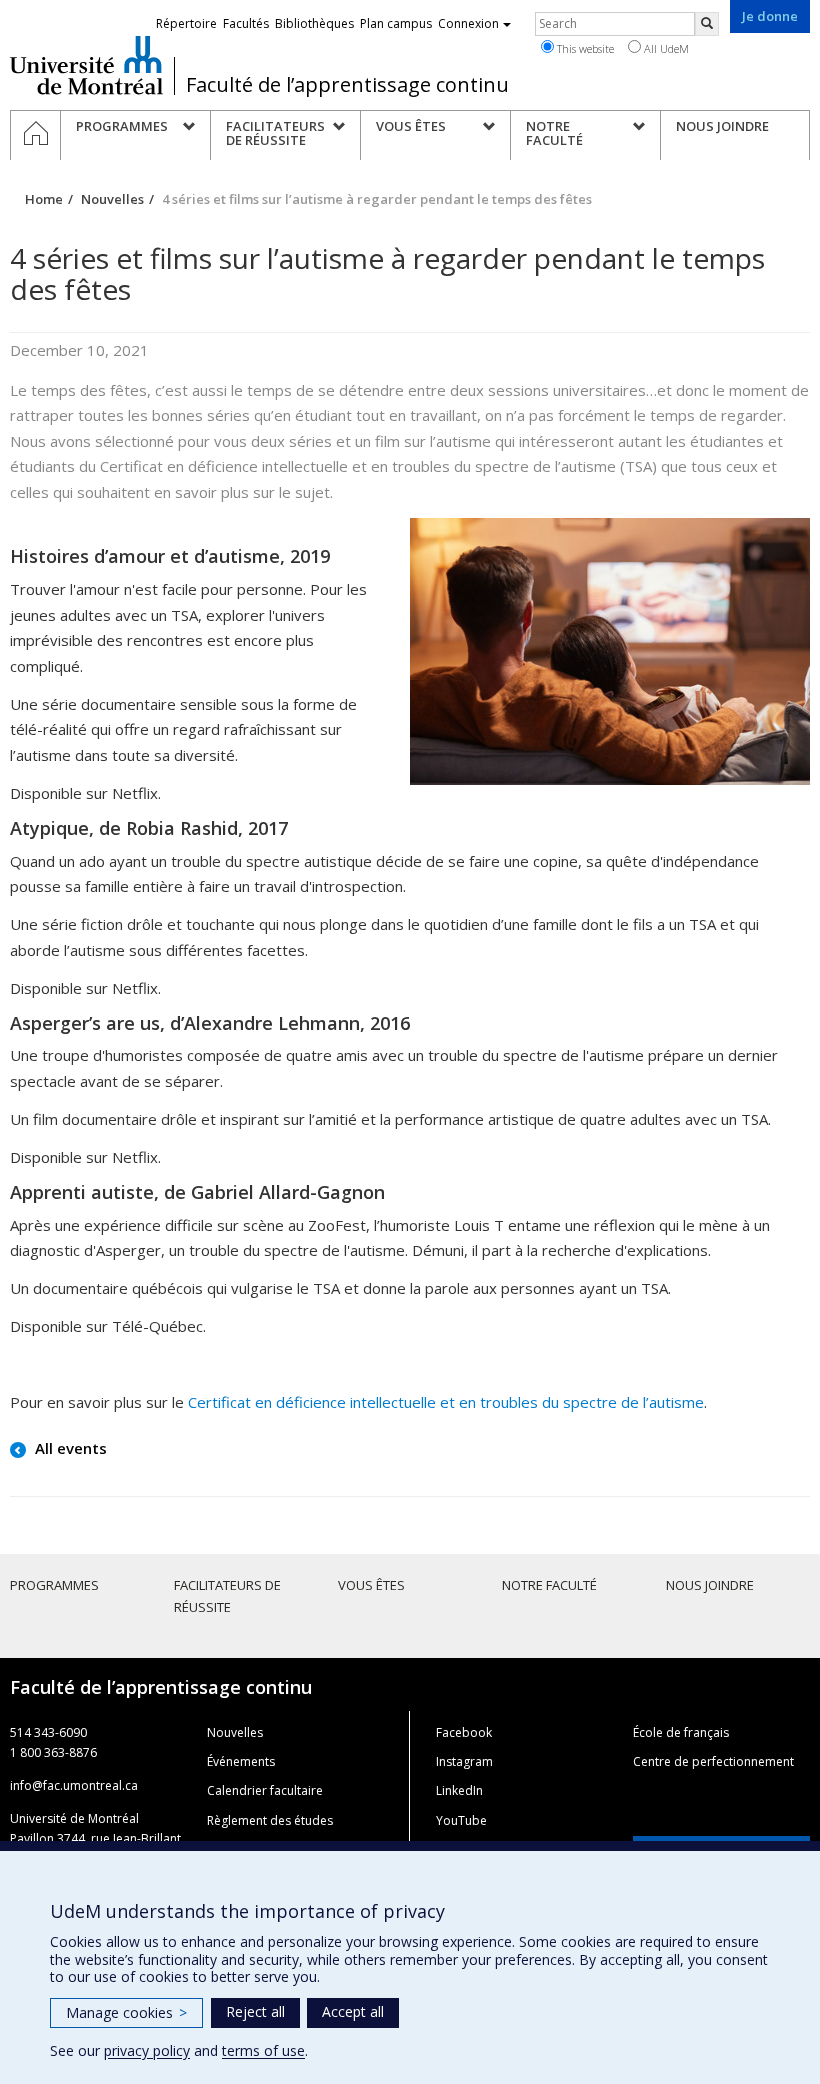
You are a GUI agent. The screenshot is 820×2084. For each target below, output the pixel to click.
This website (584, 48)
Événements (241, 1761)
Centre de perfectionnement (713, 1761)
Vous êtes (371, 1585)
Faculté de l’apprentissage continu (347, 85)
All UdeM (665, 48)
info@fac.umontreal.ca (74, 1785)
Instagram (464, 1761)
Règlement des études (270, 1820)
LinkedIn (459, 1790)
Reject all (255, 2011)
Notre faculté (549, 1585)
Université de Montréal (86, 65)
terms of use (263, 2050)
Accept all (353, 2011)
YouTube (461, 1820)
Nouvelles (112, 199)
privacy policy (147, 2050)
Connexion (468, 23)
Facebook (464, 1732)
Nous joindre (710, 1585)
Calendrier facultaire (265, 1790)
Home (44, 199)
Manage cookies (126, 2012)
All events (69, 1448)
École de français (681, 1732)
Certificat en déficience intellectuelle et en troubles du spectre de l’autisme (446, 1402)
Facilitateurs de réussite (227, 1596)
